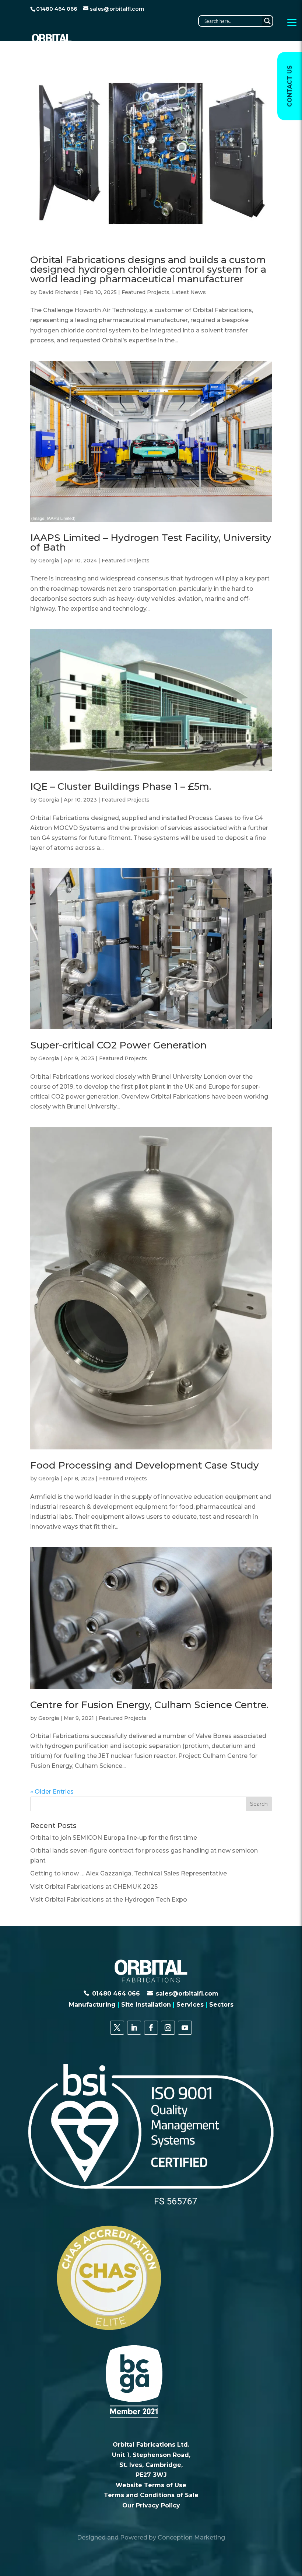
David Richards (58, 292)
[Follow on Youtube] (185, 2028)
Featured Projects (145, 292)
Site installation (146, 2005)
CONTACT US (290, 86)
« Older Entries (52, 1792)
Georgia (49, 561)
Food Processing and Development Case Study (145, 1465)
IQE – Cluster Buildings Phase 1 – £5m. (121, 786)
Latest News (189, 292)
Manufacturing (92, 2005)
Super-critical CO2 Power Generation (118, 1045)
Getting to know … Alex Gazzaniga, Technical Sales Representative (129, 1873)
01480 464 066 (116, 1994)
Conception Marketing (191, 2537)
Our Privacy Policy (151, 2505)
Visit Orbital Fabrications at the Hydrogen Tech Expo (109, 1900)
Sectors (221, 2005)
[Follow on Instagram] (168, 2028)
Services (190, 2005)
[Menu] (292, 22)
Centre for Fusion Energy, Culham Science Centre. (149, 1705)
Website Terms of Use (151, 2485)
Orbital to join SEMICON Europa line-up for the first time (114, 1838)
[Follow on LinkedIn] (134, 2028)
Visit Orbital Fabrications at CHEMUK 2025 (94, 1887)
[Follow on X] (117, 2028)
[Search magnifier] (267, 21)
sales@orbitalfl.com (187, 1994)
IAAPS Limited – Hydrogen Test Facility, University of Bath (151, 542)
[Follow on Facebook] (151, 2028)
